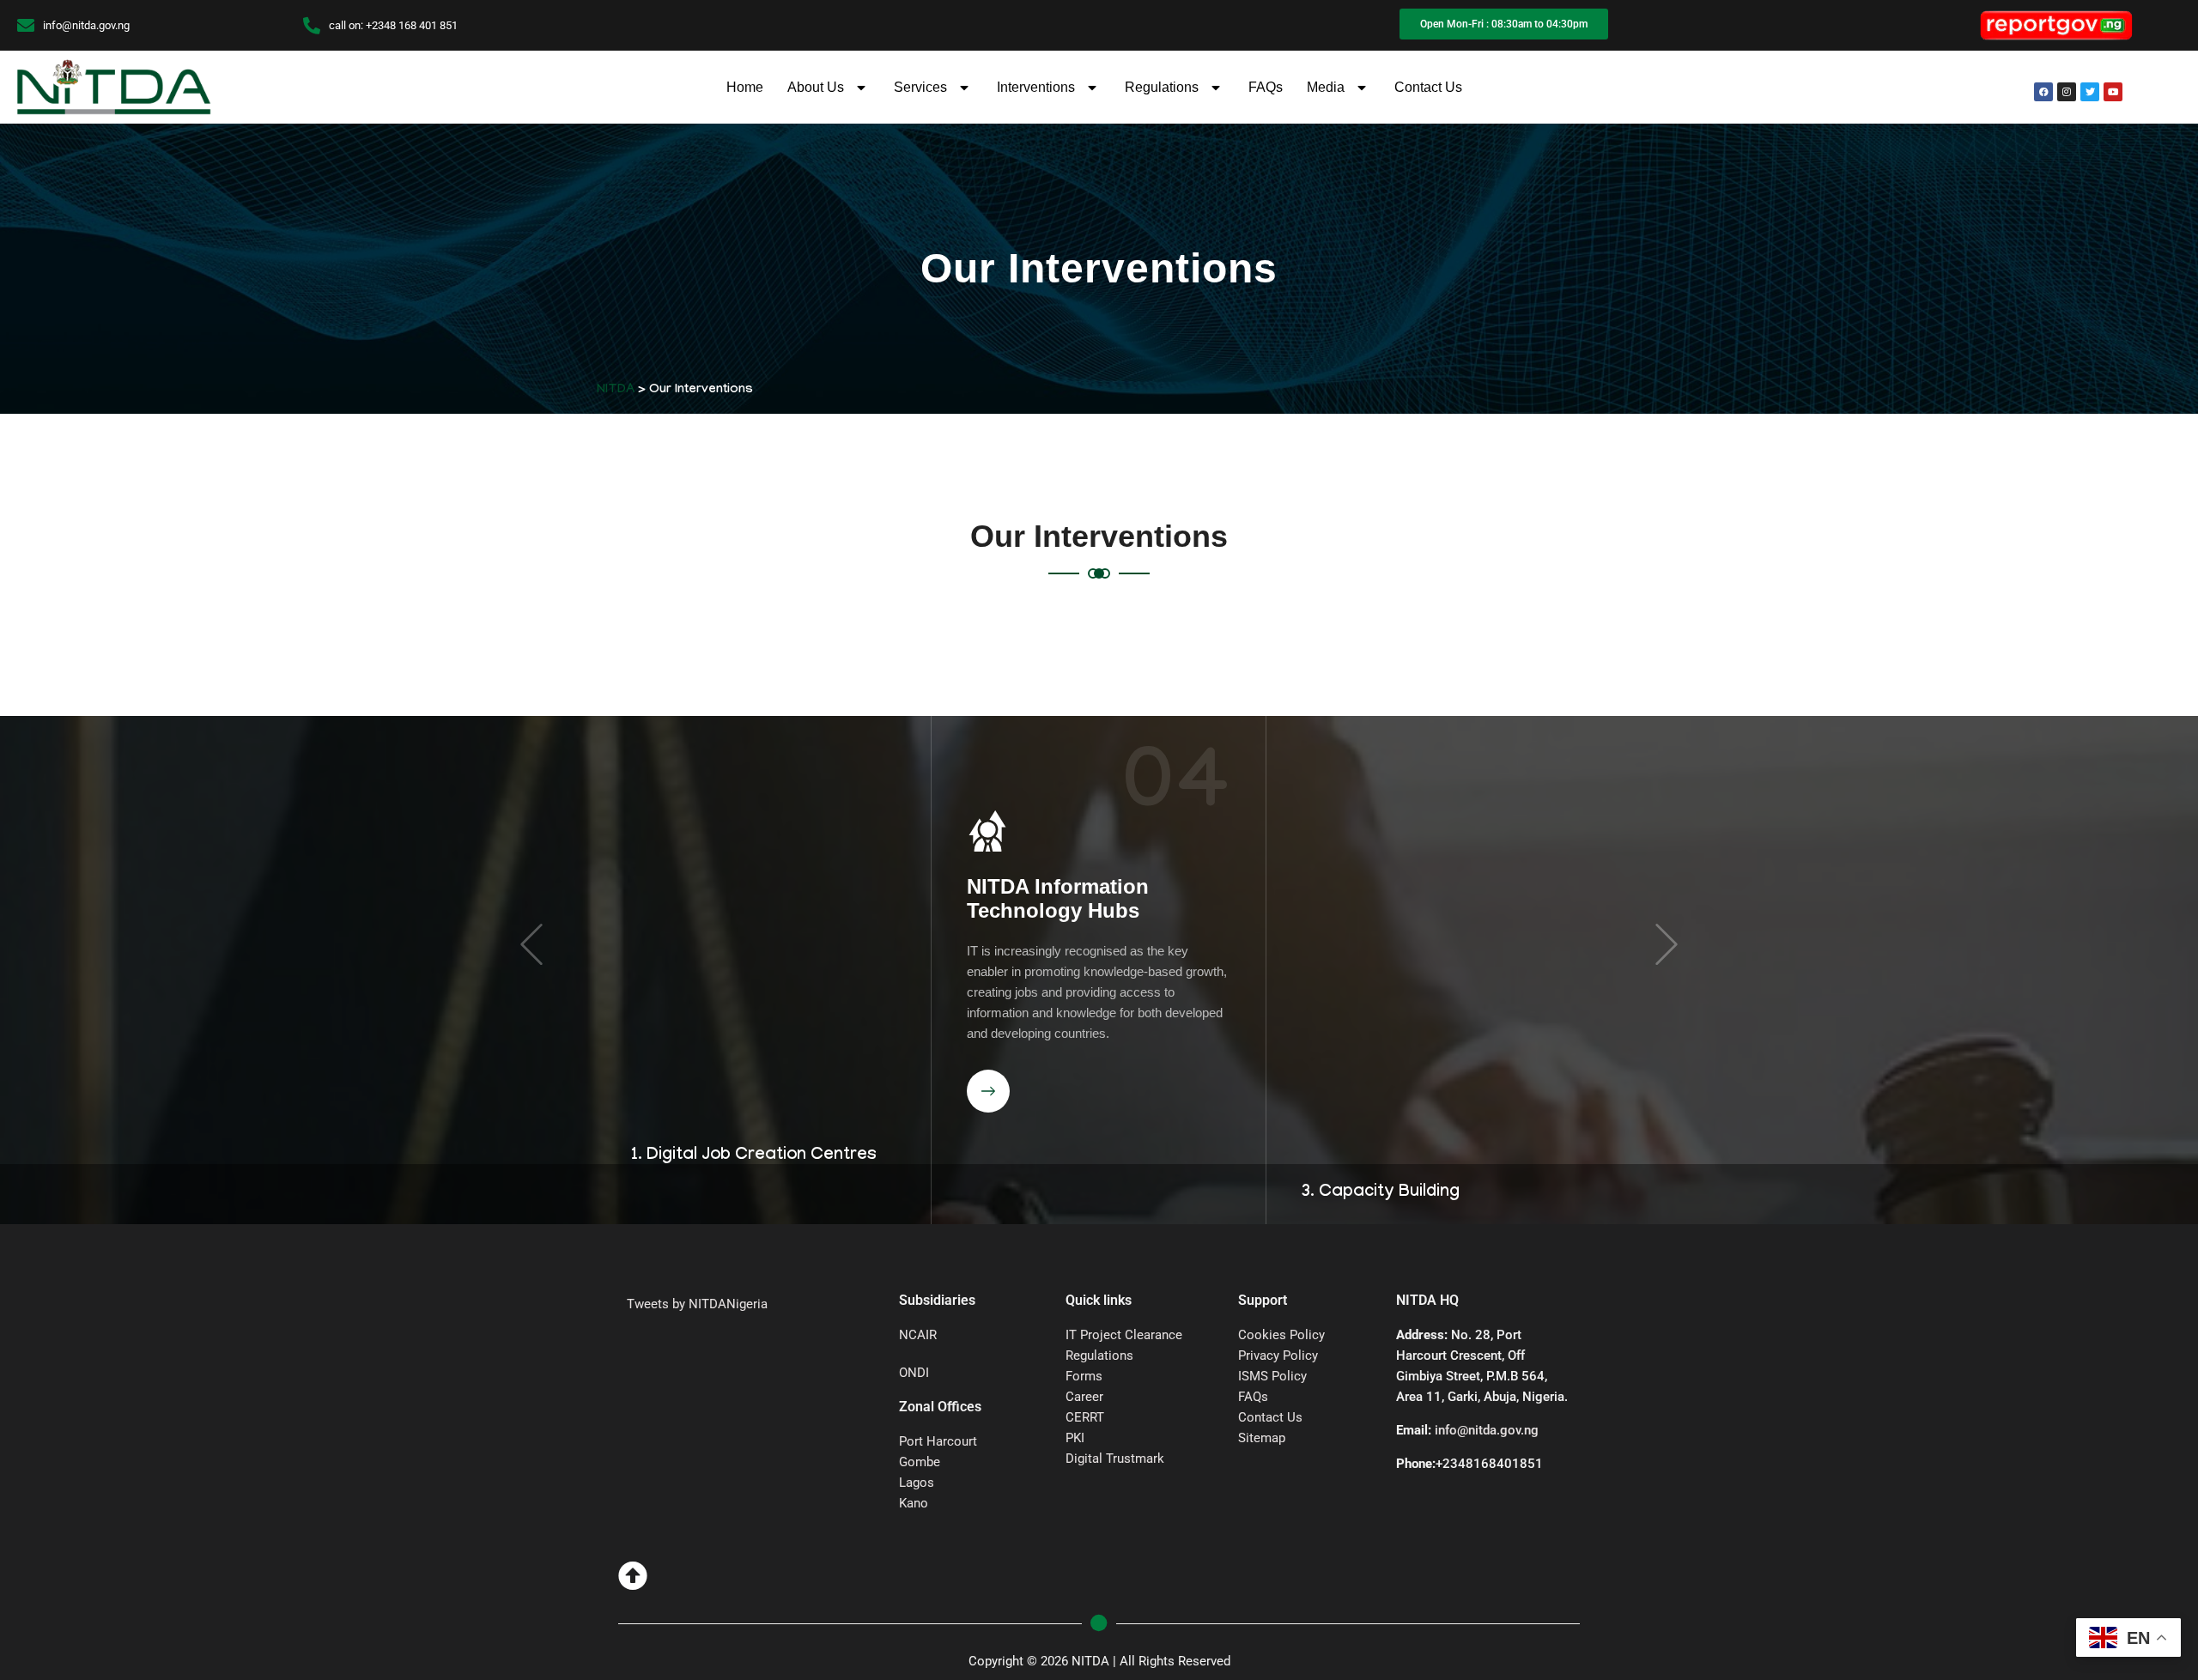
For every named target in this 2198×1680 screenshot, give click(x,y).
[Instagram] (2067, 92)
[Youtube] (2113, 92)
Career (1084, 1397)
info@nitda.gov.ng (1487, 1430)
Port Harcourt (938, 1441)
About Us (816, 87)
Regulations (1162, 87)
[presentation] (531, 944)
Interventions (1036, 87)
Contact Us (1428, 87)
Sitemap (1262, 1438)
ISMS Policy (1272, 1376)
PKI (1075, 1438)
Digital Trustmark (1115, 1459)
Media (1326, 87)
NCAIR (918, 1335)
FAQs (1266, 87)
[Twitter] (2090, 92)
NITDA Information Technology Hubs (723, 727)
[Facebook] (2043, 92)
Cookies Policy (1281, 1335)
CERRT (1085, 1417)
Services (920, 87)
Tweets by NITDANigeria (697, 1304)
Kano (914, 1503)
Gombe (920, 1462)
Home (745, 87)
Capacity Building (1054, 886)
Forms (1084, 1376)
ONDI (914, 1373)
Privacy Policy (1278, 1356)
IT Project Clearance (1124, 1335)
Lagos (917, 1483)
